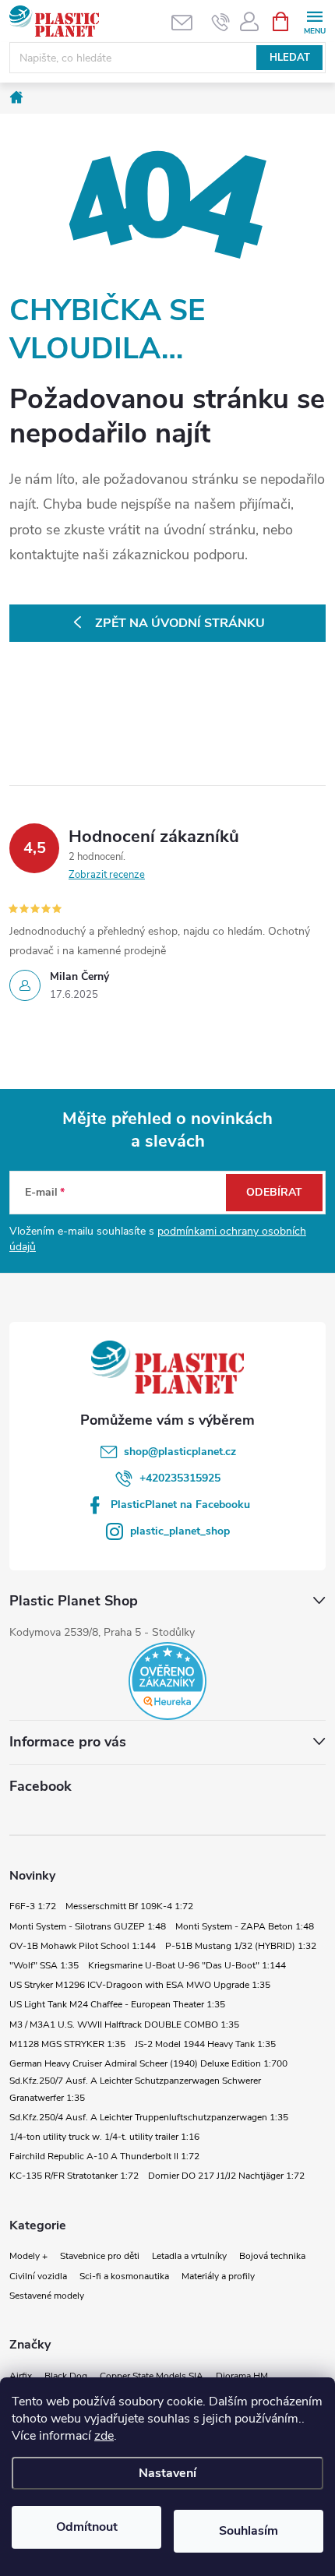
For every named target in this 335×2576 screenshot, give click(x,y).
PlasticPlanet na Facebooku (180, 1505)
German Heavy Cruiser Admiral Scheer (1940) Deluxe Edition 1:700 (148, 2063)
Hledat (290, 58)
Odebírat (274, 1192)
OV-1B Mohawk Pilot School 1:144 (83, 1946)
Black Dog (66, 2376)
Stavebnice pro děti (100, 2256)
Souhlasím (249, 2531)
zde (104, 2436)
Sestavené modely (47, 2296)
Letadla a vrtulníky (189, 2256)
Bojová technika (272, 2256)
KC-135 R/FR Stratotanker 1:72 (74, 2176)
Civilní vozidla (38, 2276)
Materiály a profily (218, 2276)
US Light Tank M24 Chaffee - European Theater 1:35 (117, 2004)
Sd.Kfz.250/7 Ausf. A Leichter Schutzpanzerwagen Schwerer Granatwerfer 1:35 (135, 2089)
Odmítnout (87, 2527)
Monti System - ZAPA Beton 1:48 (245, 1926)
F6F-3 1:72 (33, 1906)
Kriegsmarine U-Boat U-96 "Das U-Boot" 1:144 (187, 1965)
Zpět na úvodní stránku (180, 623)
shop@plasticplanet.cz (180, 1452)
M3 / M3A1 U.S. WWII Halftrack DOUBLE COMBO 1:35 (124, 2025)
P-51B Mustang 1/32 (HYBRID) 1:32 (241, 1946)
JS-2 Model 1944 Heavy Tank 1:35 (205, 2044)
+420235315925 (180, 1478)
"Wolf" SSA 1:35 (44, 1965)
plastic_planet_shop (180, 1531)
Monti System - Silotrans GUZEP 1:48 (88, 1926)
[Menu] (314, 21)
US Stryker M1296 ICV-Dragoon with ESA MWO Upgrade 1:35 (140, 1985)
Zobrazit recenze (107, 875)
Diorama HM (242, 2376)
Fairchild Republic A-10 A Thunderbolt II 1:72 (104, 2156)
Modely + (28, 2256)
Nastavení (167, 2473)
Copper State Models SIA (152, 2376)
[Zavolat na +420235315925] (221, 22)
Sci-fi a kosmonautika (124, 2276)
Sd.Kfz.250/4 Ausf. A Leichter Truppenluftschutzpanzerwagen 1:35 (149, 2117)
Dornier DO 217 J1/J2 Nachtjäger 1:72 (226, 2176)
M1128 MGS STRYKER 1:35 (67, 2044)
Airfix (21, 2376)
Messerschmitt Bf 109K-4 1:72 (129, 1906)
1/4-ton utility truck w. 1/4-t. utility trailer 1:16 (104, 2137)
